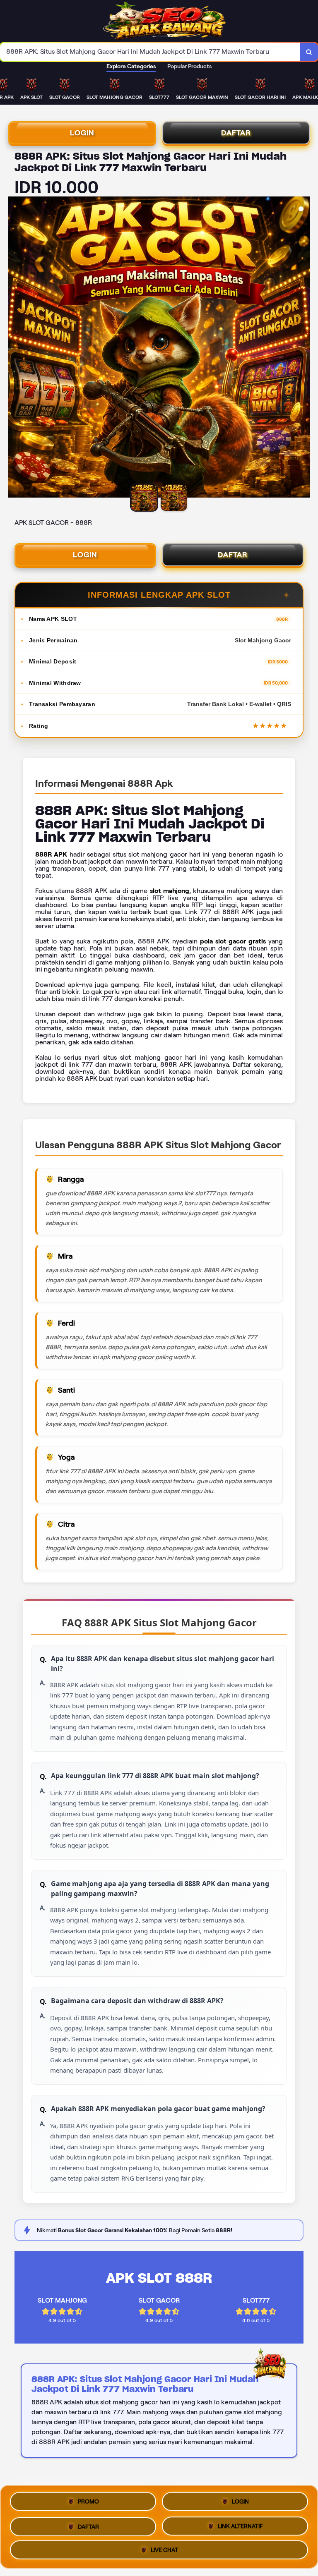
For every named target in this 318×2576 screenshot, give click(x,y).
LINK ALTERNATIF (240, 2524)
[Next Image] (303, 348)
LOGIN (82, 133)
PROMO (88, 2502)
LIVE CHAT (164, 2548)
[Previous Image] (15, 348)
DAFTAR (236, 133)
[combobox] (150, 52)
